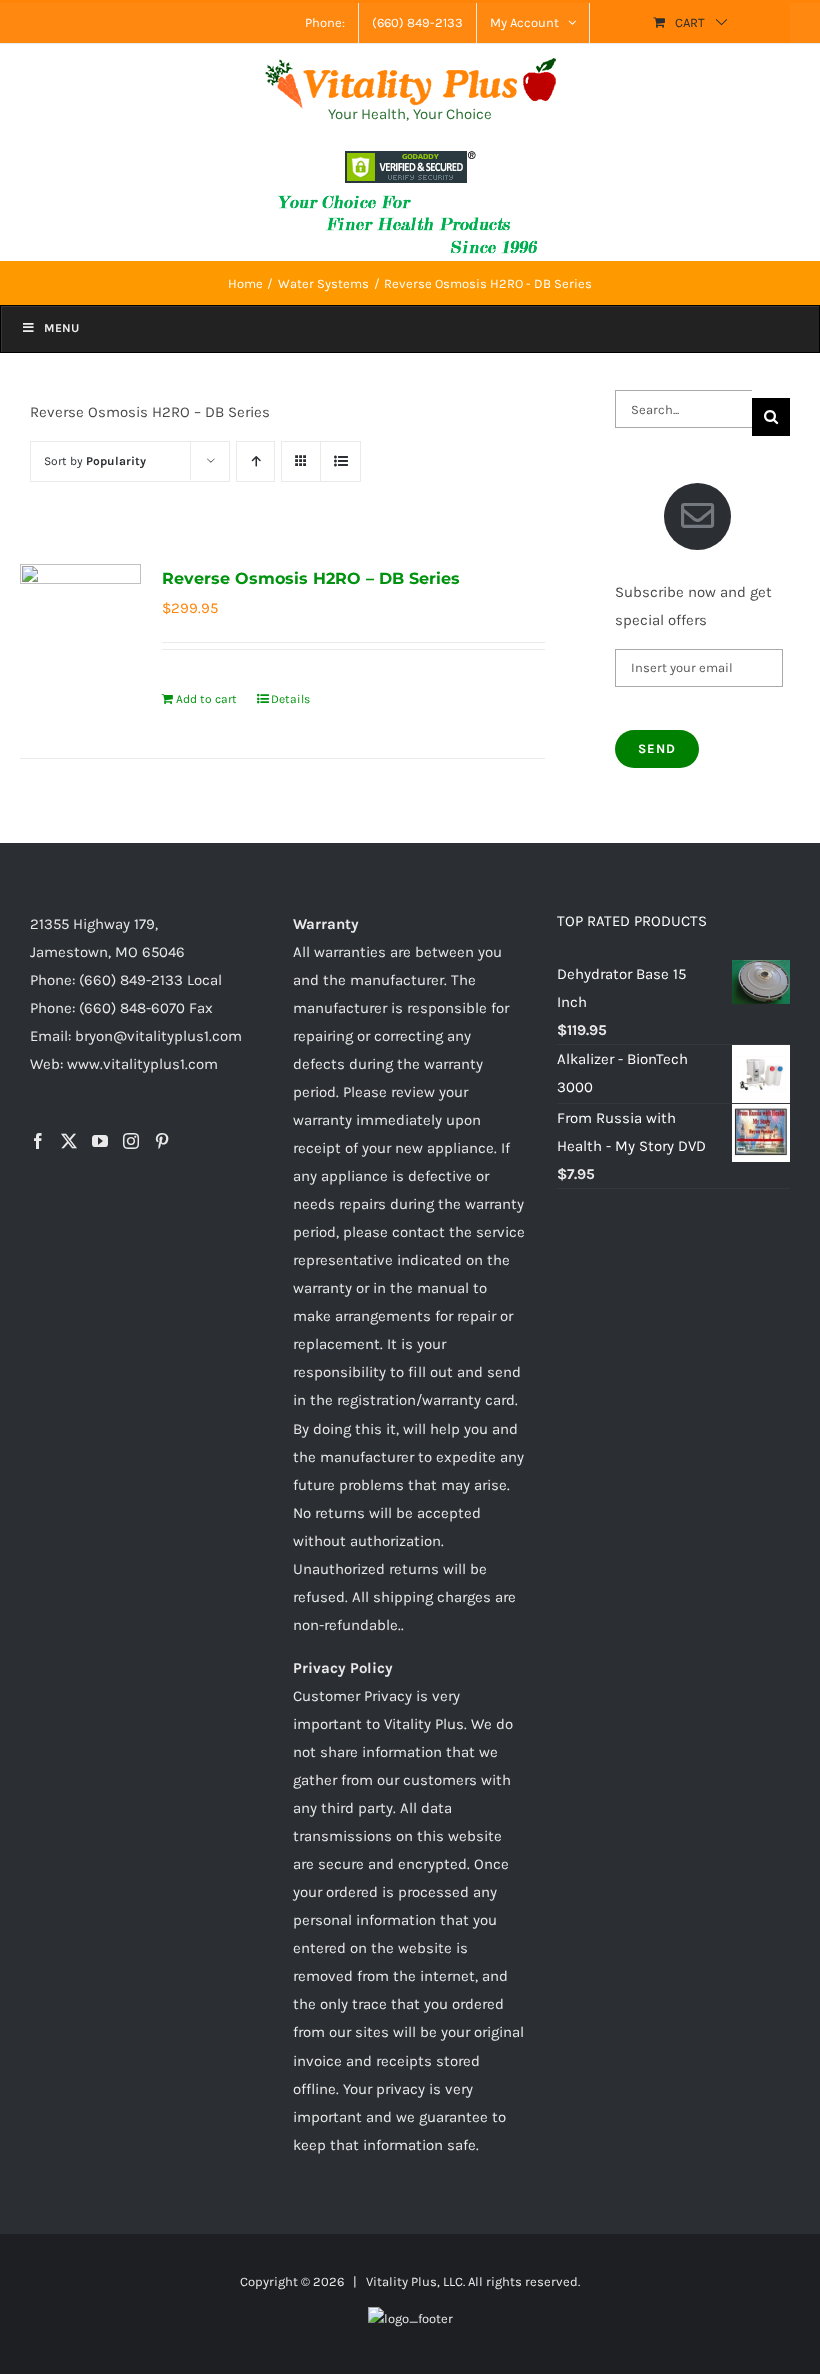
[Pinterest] (162, 1141)
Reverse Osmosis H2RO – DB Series (311, 578)
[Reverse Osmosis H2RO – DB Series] (80, 624)
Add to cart (206, 699)
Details (290, 699)
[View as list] (340, 461)
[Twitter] (69, 1141)
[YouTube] (100, 1141)
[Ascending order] (255, 461)
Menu (61, 328)
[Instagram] (131, 1141)
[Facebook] (38, 1141)
